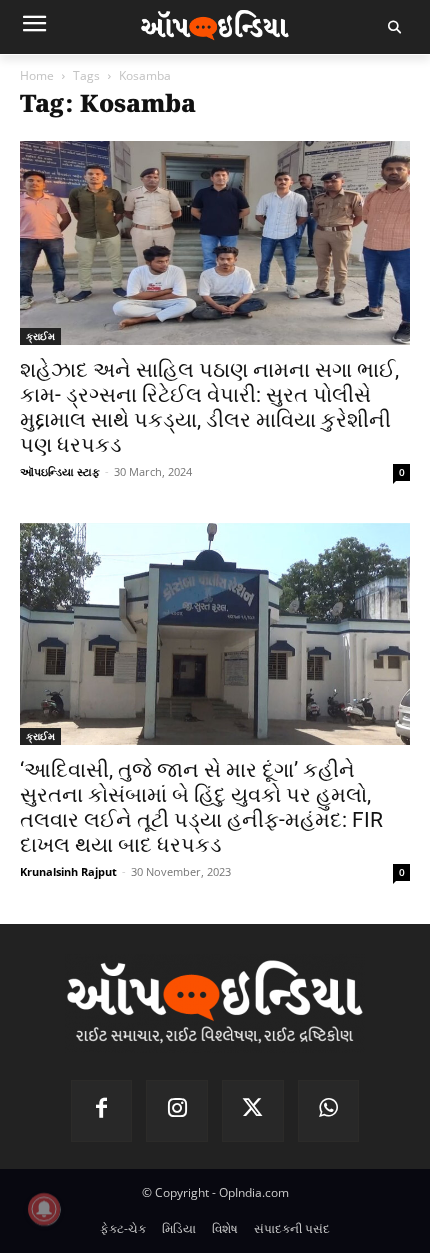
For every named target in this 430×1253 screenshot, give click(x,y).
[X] (253, 1111)
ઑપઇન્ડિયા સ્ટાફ (60, 471)
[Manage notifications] (44, 1209)
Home (37, 75)
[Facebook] (102, 1111)
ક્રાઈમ (40, 336)
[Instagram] (177, 1111)
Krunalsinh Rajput (68, 871)
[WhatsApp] (329, 1111)
